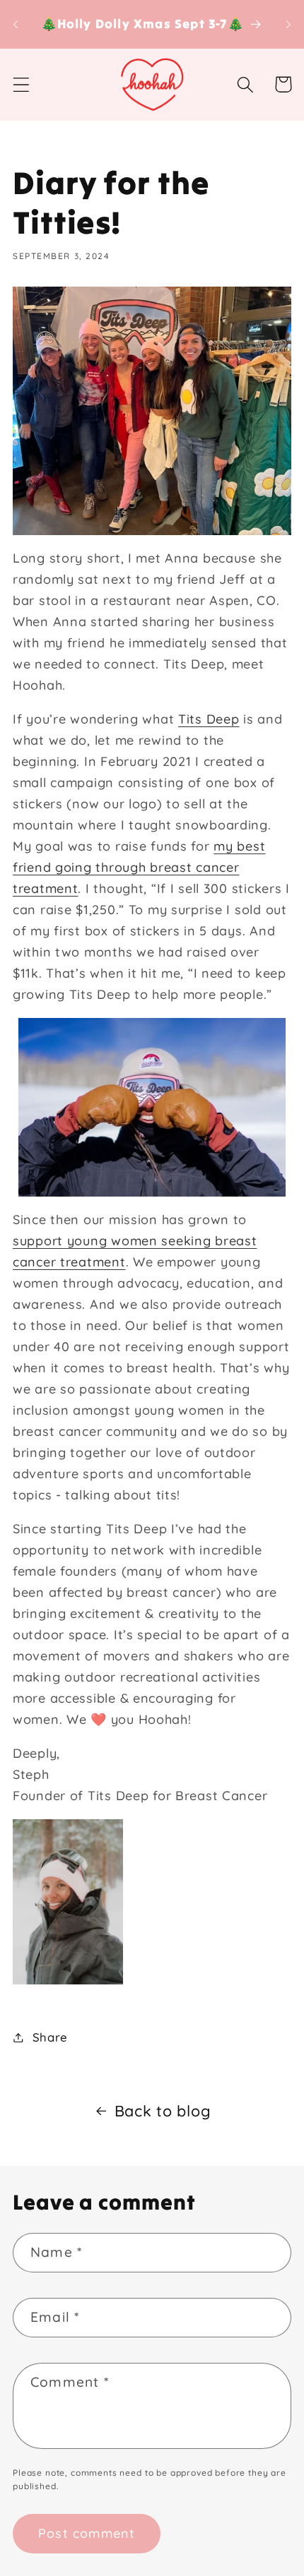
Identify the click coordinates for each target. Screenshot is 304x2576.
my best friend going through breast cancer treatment (139, 867)
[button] (22, 84)
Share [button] (50, 2037)
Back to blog (163, 2110)
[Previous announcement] (16, 24)
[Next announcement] (288, 24)
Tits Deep (209, 719)
